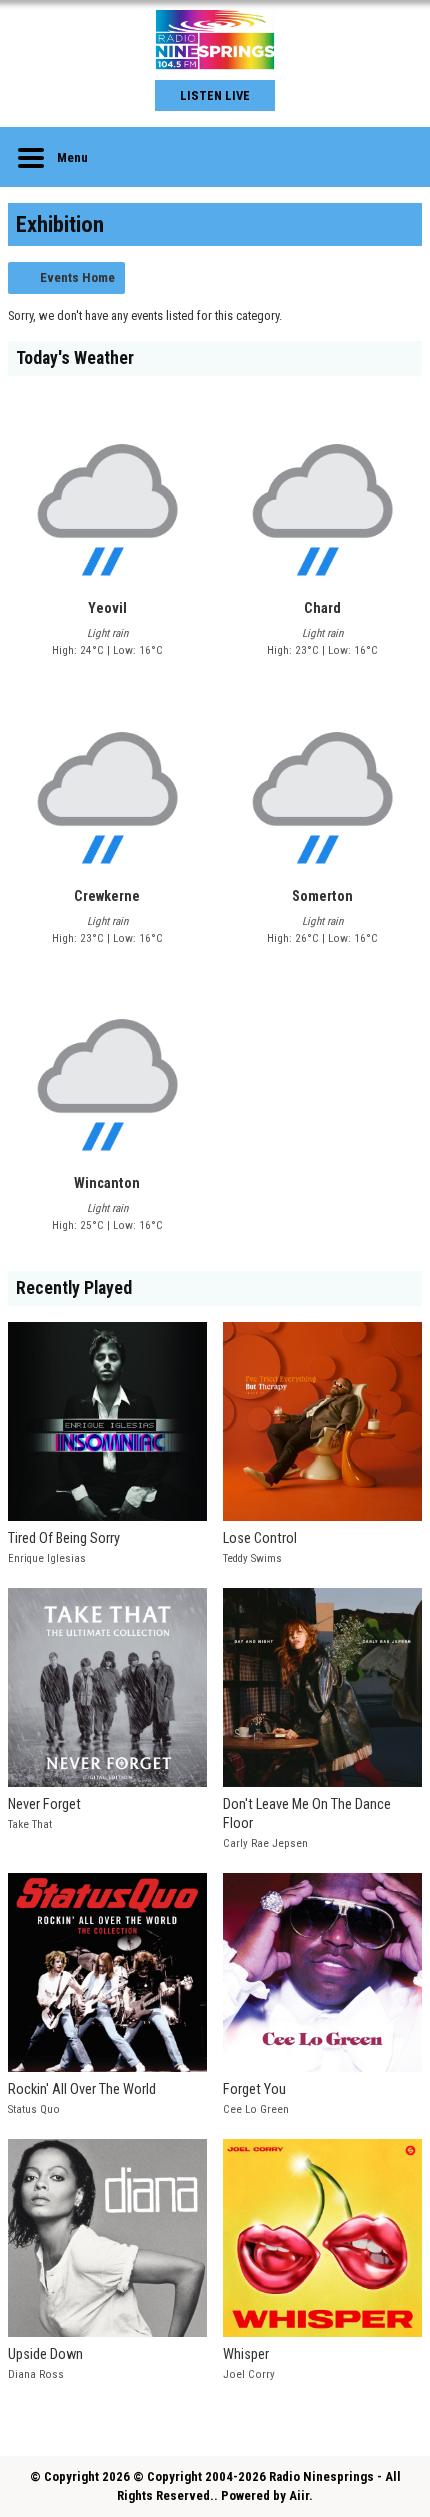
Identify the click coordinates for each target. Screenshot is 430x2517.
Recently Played (74, 1288)
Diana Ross (36, 2374)
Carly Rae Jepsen (265, 1843)
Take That (30, 1824)
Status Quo (34, 2109)
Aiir (299, 2495)
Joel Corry (249, 2374)
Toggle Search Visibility (392, 157)
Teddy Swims (252, 1558)
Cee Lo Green (256, 2109)
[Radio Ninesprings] (215, 40)
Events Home (77, 277)
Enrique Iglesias (47, 1558)
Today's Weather (75, 358)
